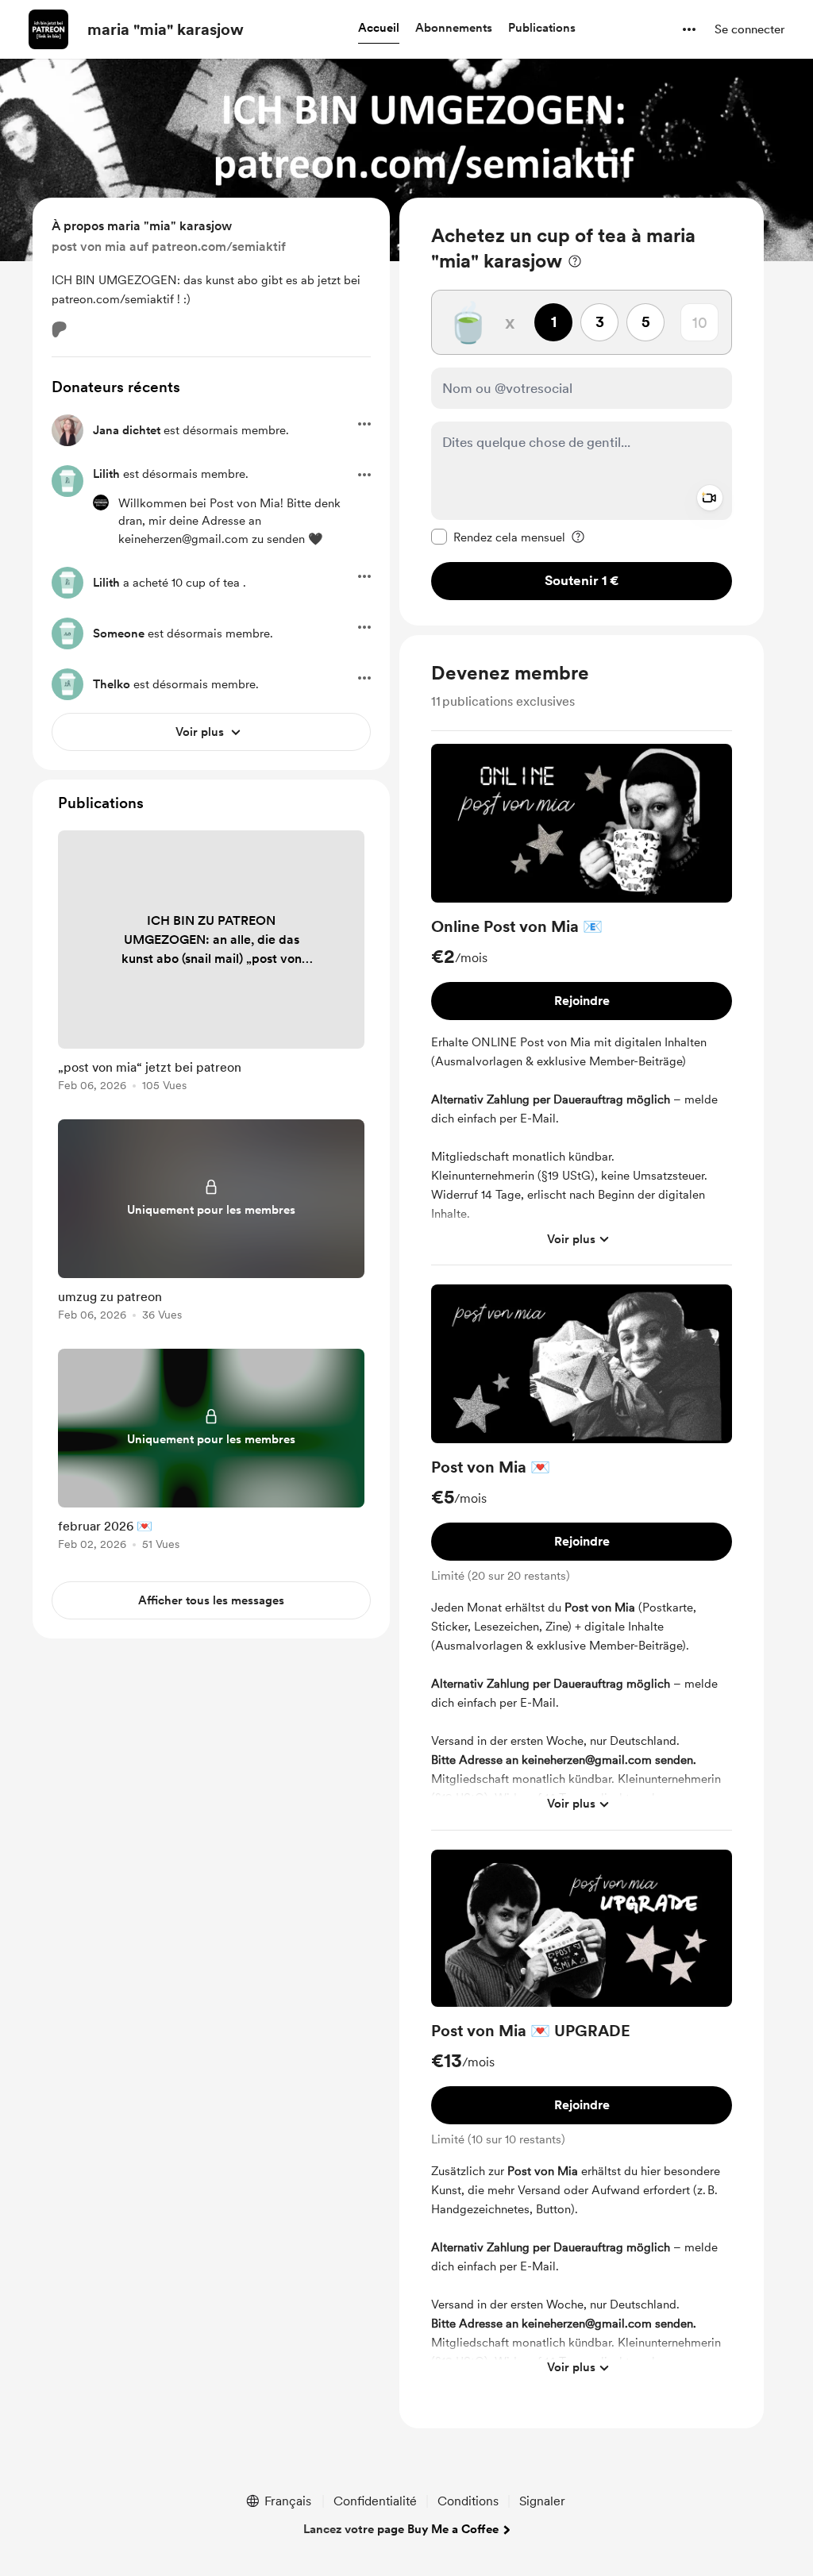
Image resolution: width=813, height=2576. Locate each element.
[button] (379, 29)
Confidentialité (375, 2501)
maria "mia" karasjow (166, 29)
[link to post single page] (211, 964)
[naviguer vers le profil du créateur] (48, 29)
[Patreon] (60, 329)
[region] (582, 412)
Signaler (542, 2501)
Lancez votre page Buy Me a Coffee (401, 2529)
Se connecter (749, 29)
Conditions (468, 2501)
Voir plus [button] (571, 1239)
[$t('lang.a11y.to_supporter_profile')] (101, 502)
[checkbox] (498, 537)
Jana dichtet (127, 430)
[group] (582, 1005)
